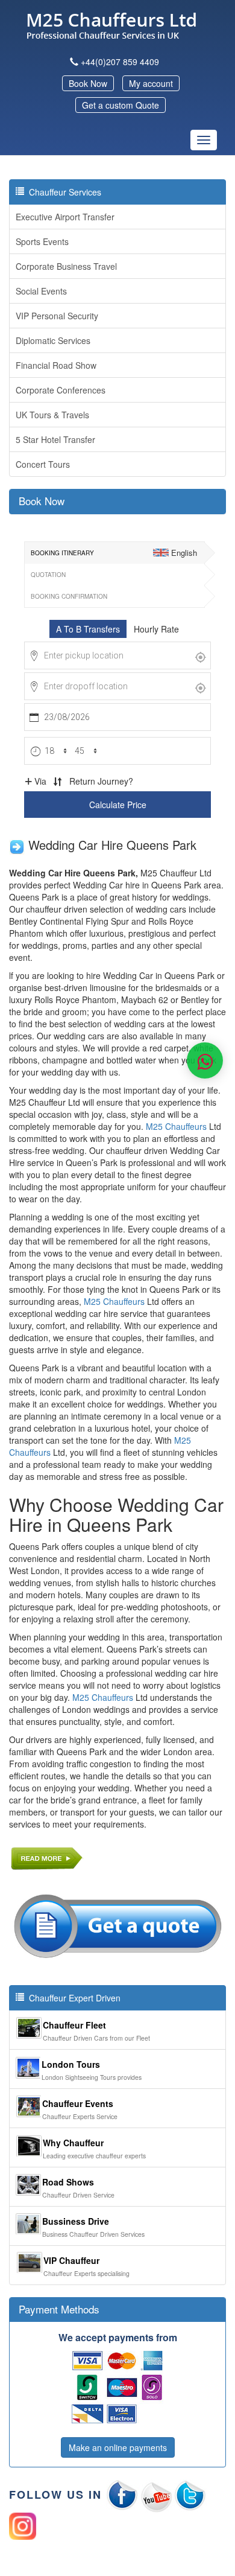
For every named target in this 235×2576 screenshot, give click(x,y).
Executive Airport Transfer (65, 217)
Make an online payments (118, 2447)
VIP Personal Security (57, 316)
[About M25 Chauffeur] (47, 1856)
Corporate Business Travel (66, 266)
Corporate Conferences (61, 390)
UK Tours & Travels (52, 415)
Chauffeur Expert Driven (72, 1998)
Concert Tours (43, 464)
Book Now (88, 83)
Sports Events (42, 241)
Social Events (41, 291)
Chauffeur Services (63, 192)
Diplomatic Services (53, 340)
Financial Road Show (56, 365)
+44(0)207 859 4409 (120, 62)
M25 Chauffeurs (114, 1301)
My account (151, 83)
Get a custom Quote (121, 105)
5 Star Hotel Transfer (55, 439)
